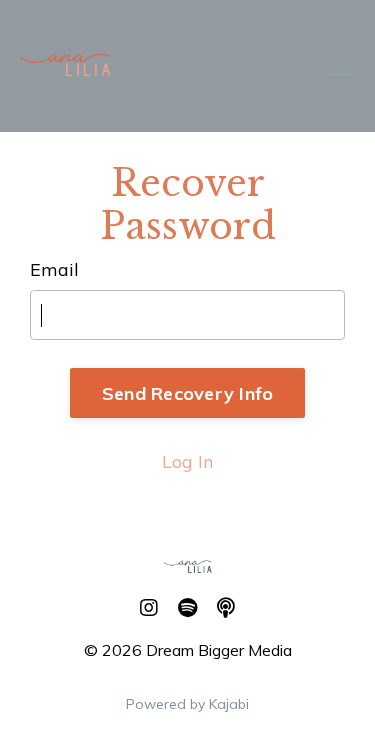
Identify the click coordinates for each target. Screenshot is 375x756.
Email (54, 269)
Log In (187, 461)
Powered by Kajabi (187, 704)
